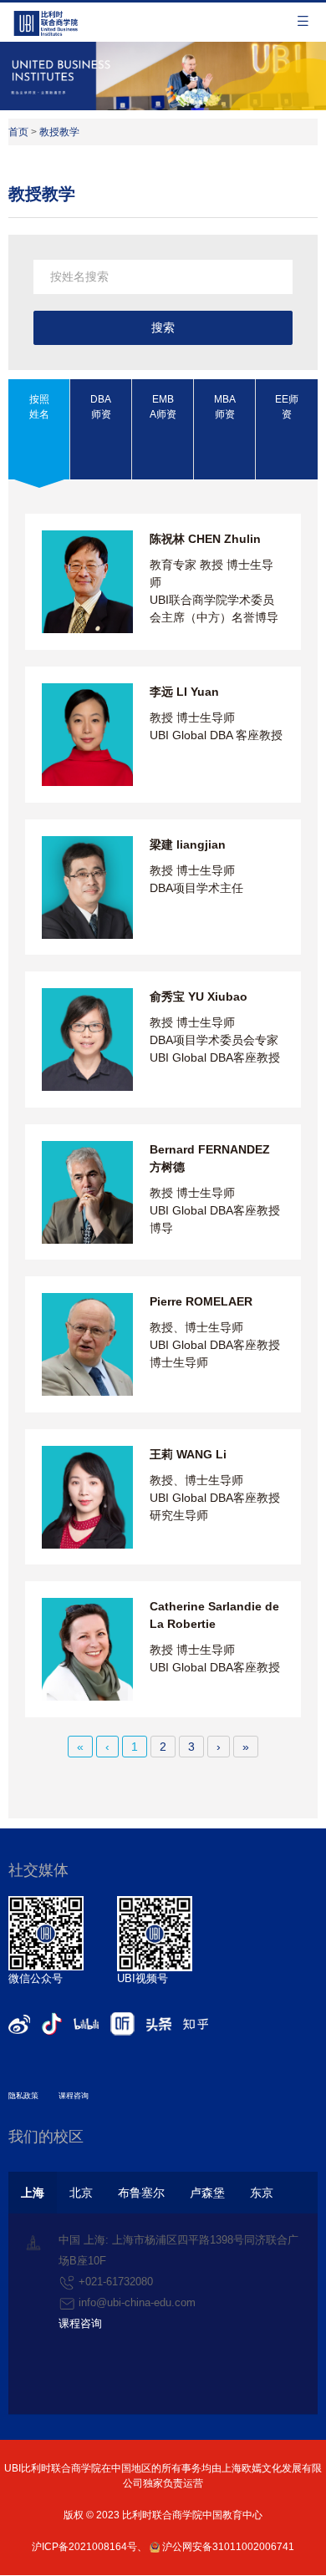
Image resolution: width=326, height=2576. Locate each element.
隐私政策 (23, 2096)
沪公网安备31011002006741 (227, 2547)
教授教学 (59, 132)
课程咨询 (74, 2096)
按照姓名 (39, 407)
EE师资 (287, 407)
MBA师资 (225, 407)
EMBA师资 (163, 407)
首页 (18, 132)
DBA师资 (101, 407)
